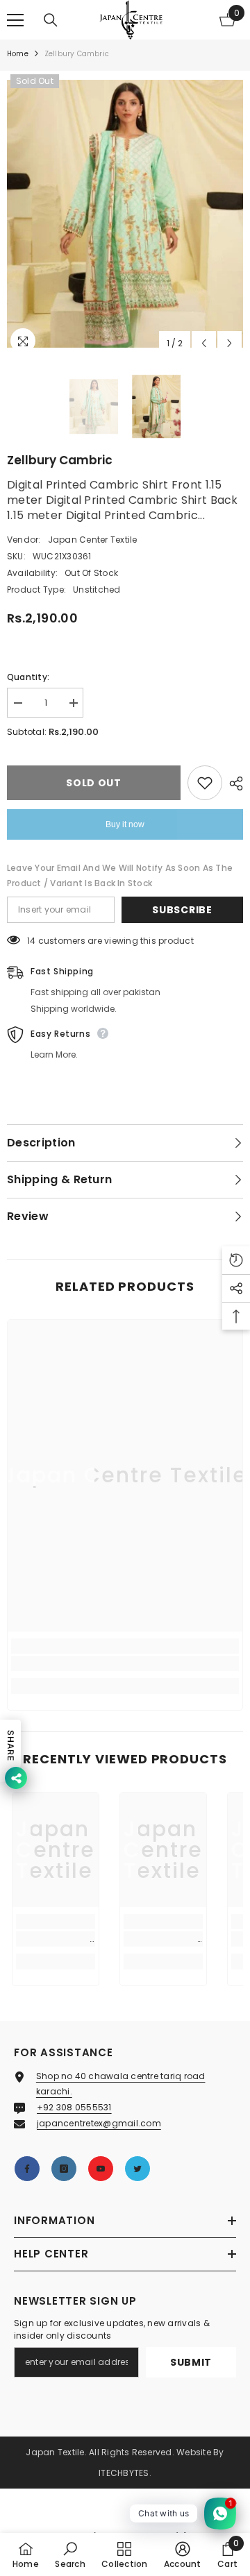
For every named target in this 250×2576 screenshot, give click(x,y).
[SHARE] (233, 783)
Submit (191, 2362)
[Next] (230, 343)
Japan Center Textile (93, 540)
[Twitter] (137, 2169)
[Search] (51, 20)
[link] (125, 1663)
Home (18, 54)
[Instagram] (64, 2169)
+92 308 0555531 (74, 2107)
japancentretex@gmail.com (99, 2123)
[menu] (15, 20)
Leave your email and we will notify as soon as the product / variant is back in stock (120, 875)
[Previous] (204, 343)
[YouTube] (101, 2169)
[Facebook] (27, 2169)
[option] (125, 214)
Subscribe (182, 910)
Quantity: (28, 677)
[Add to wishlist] (205, 783)
